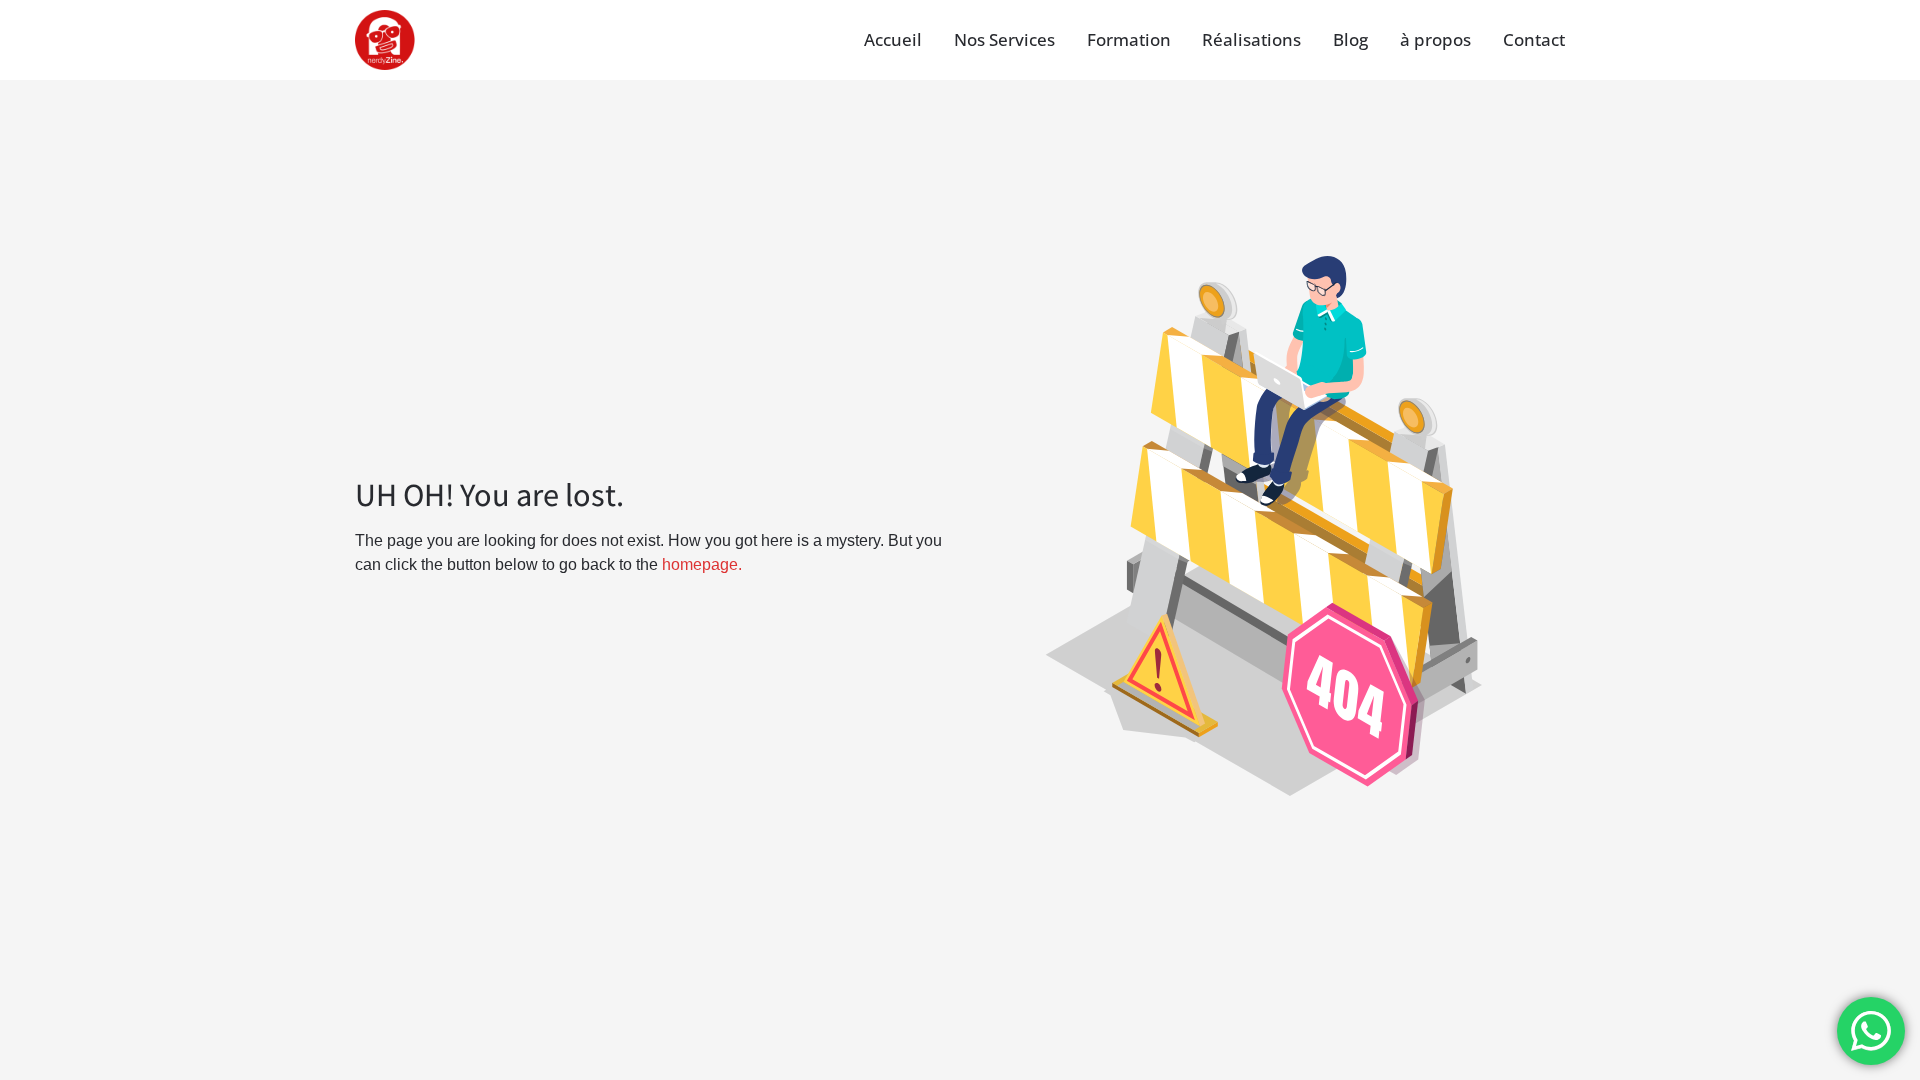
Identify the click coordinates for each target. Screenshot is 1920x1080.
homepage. (702, 564)
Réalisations (1251, 39)
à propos (1435, 39)
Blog (1350, 39)
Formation (1129, 39)
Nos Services (1004, 39)
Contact (1534, 39)
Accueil (893, 39)
